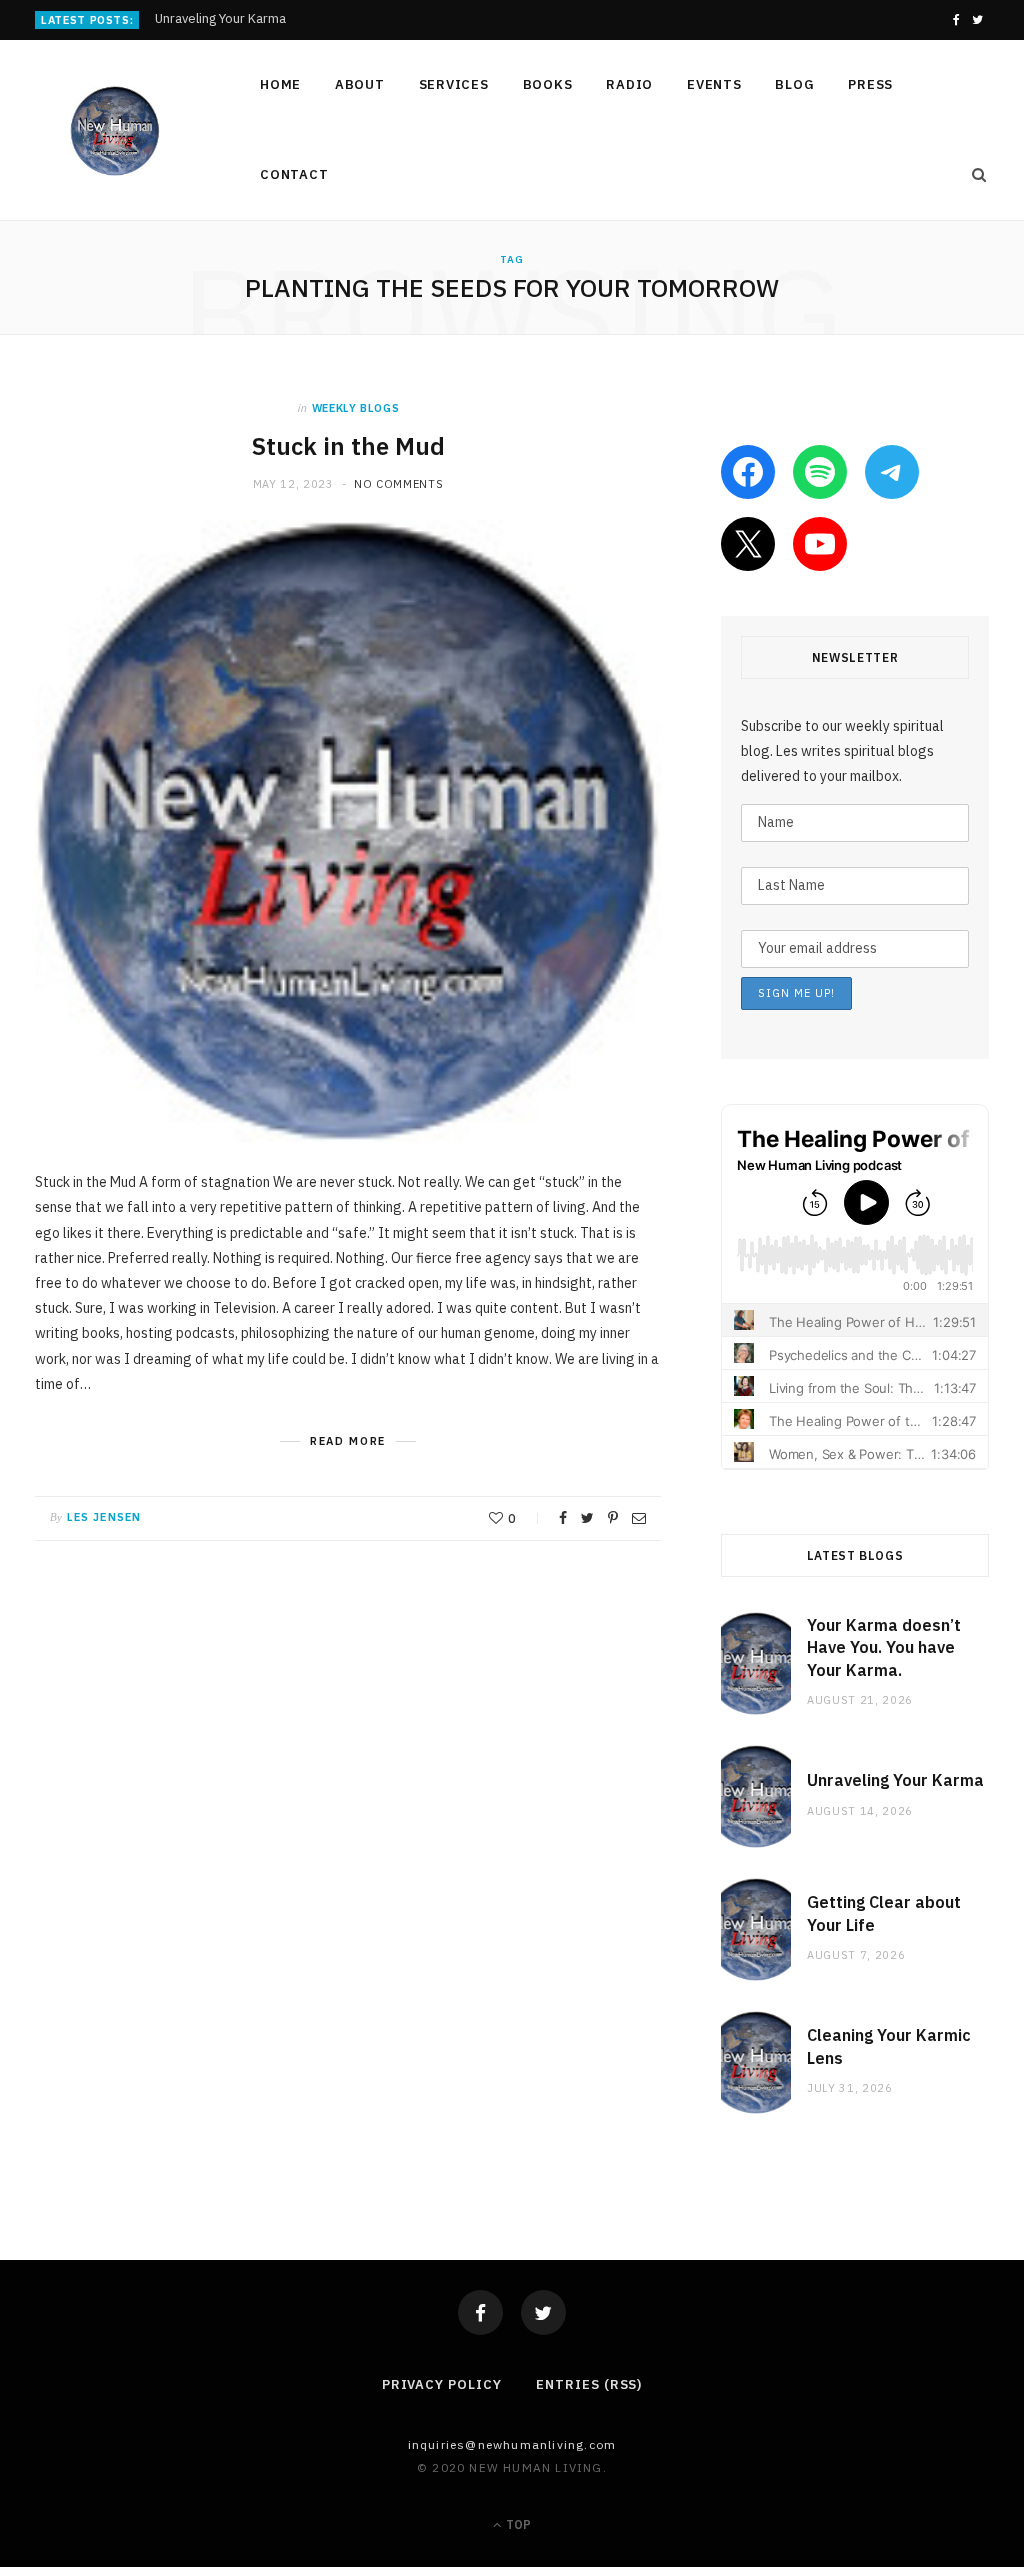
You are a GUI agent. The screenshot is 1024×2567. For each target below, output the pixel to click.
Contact (294, 174)
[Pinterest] (613, 1518)
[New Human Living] (115, 131)
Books (548, 84)
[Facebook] (480, 2312)
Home (280, 84)
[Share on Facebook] (563, 1518)
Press (870, 84)
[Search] (973, 175)
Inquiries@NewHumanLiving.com (512, 2444)
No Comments (398, 484)
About (360, 84)
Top (517, 2524)
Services (454, 84)
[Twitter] (543, 2312)
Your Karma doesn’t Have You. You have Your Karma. (884, 1647)
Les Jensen (104, 1517)
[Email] (639, 1518)
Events (714, 84)
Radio (629, 84)
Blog (794, 84)
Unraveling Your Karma (220, 19)
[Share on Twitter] (587, 1518)
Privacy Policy (442, 2384)
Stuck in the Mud (348, 446)
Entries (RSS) (589, 2384)
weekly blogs (356, 408)
